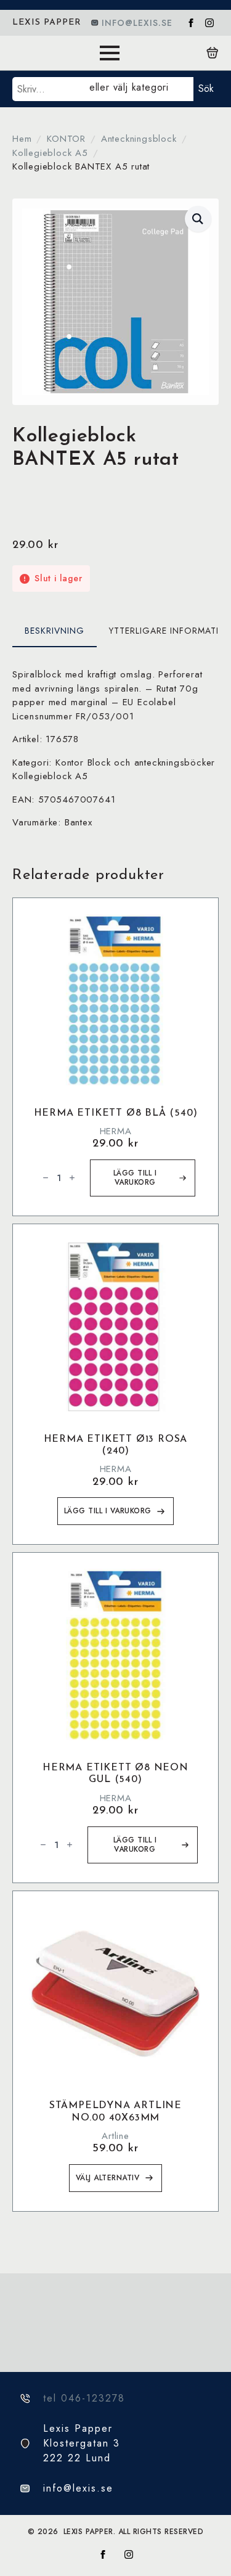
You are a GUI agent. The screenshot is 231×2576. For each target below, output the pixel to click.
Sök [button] (206, 88)
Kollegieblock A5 (50, 153)
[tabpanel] (115, 749)
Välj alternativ (108, 2178)
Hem (22, 139)
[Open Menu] (110, 53)
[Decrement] (46, 1178)
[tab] (55, 631)
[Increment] (72, 1178)
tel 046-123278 (84, 2398)
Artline (115, 2136)
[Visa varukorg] (213, 53)
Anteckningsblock (139, 139)
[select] (139, 89)
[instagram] (209, 23)
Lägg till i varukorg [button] (135, 1178)
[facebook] (191, 23)
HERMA (116, 1131)
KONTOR (66, 139)
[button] (198, 219)
